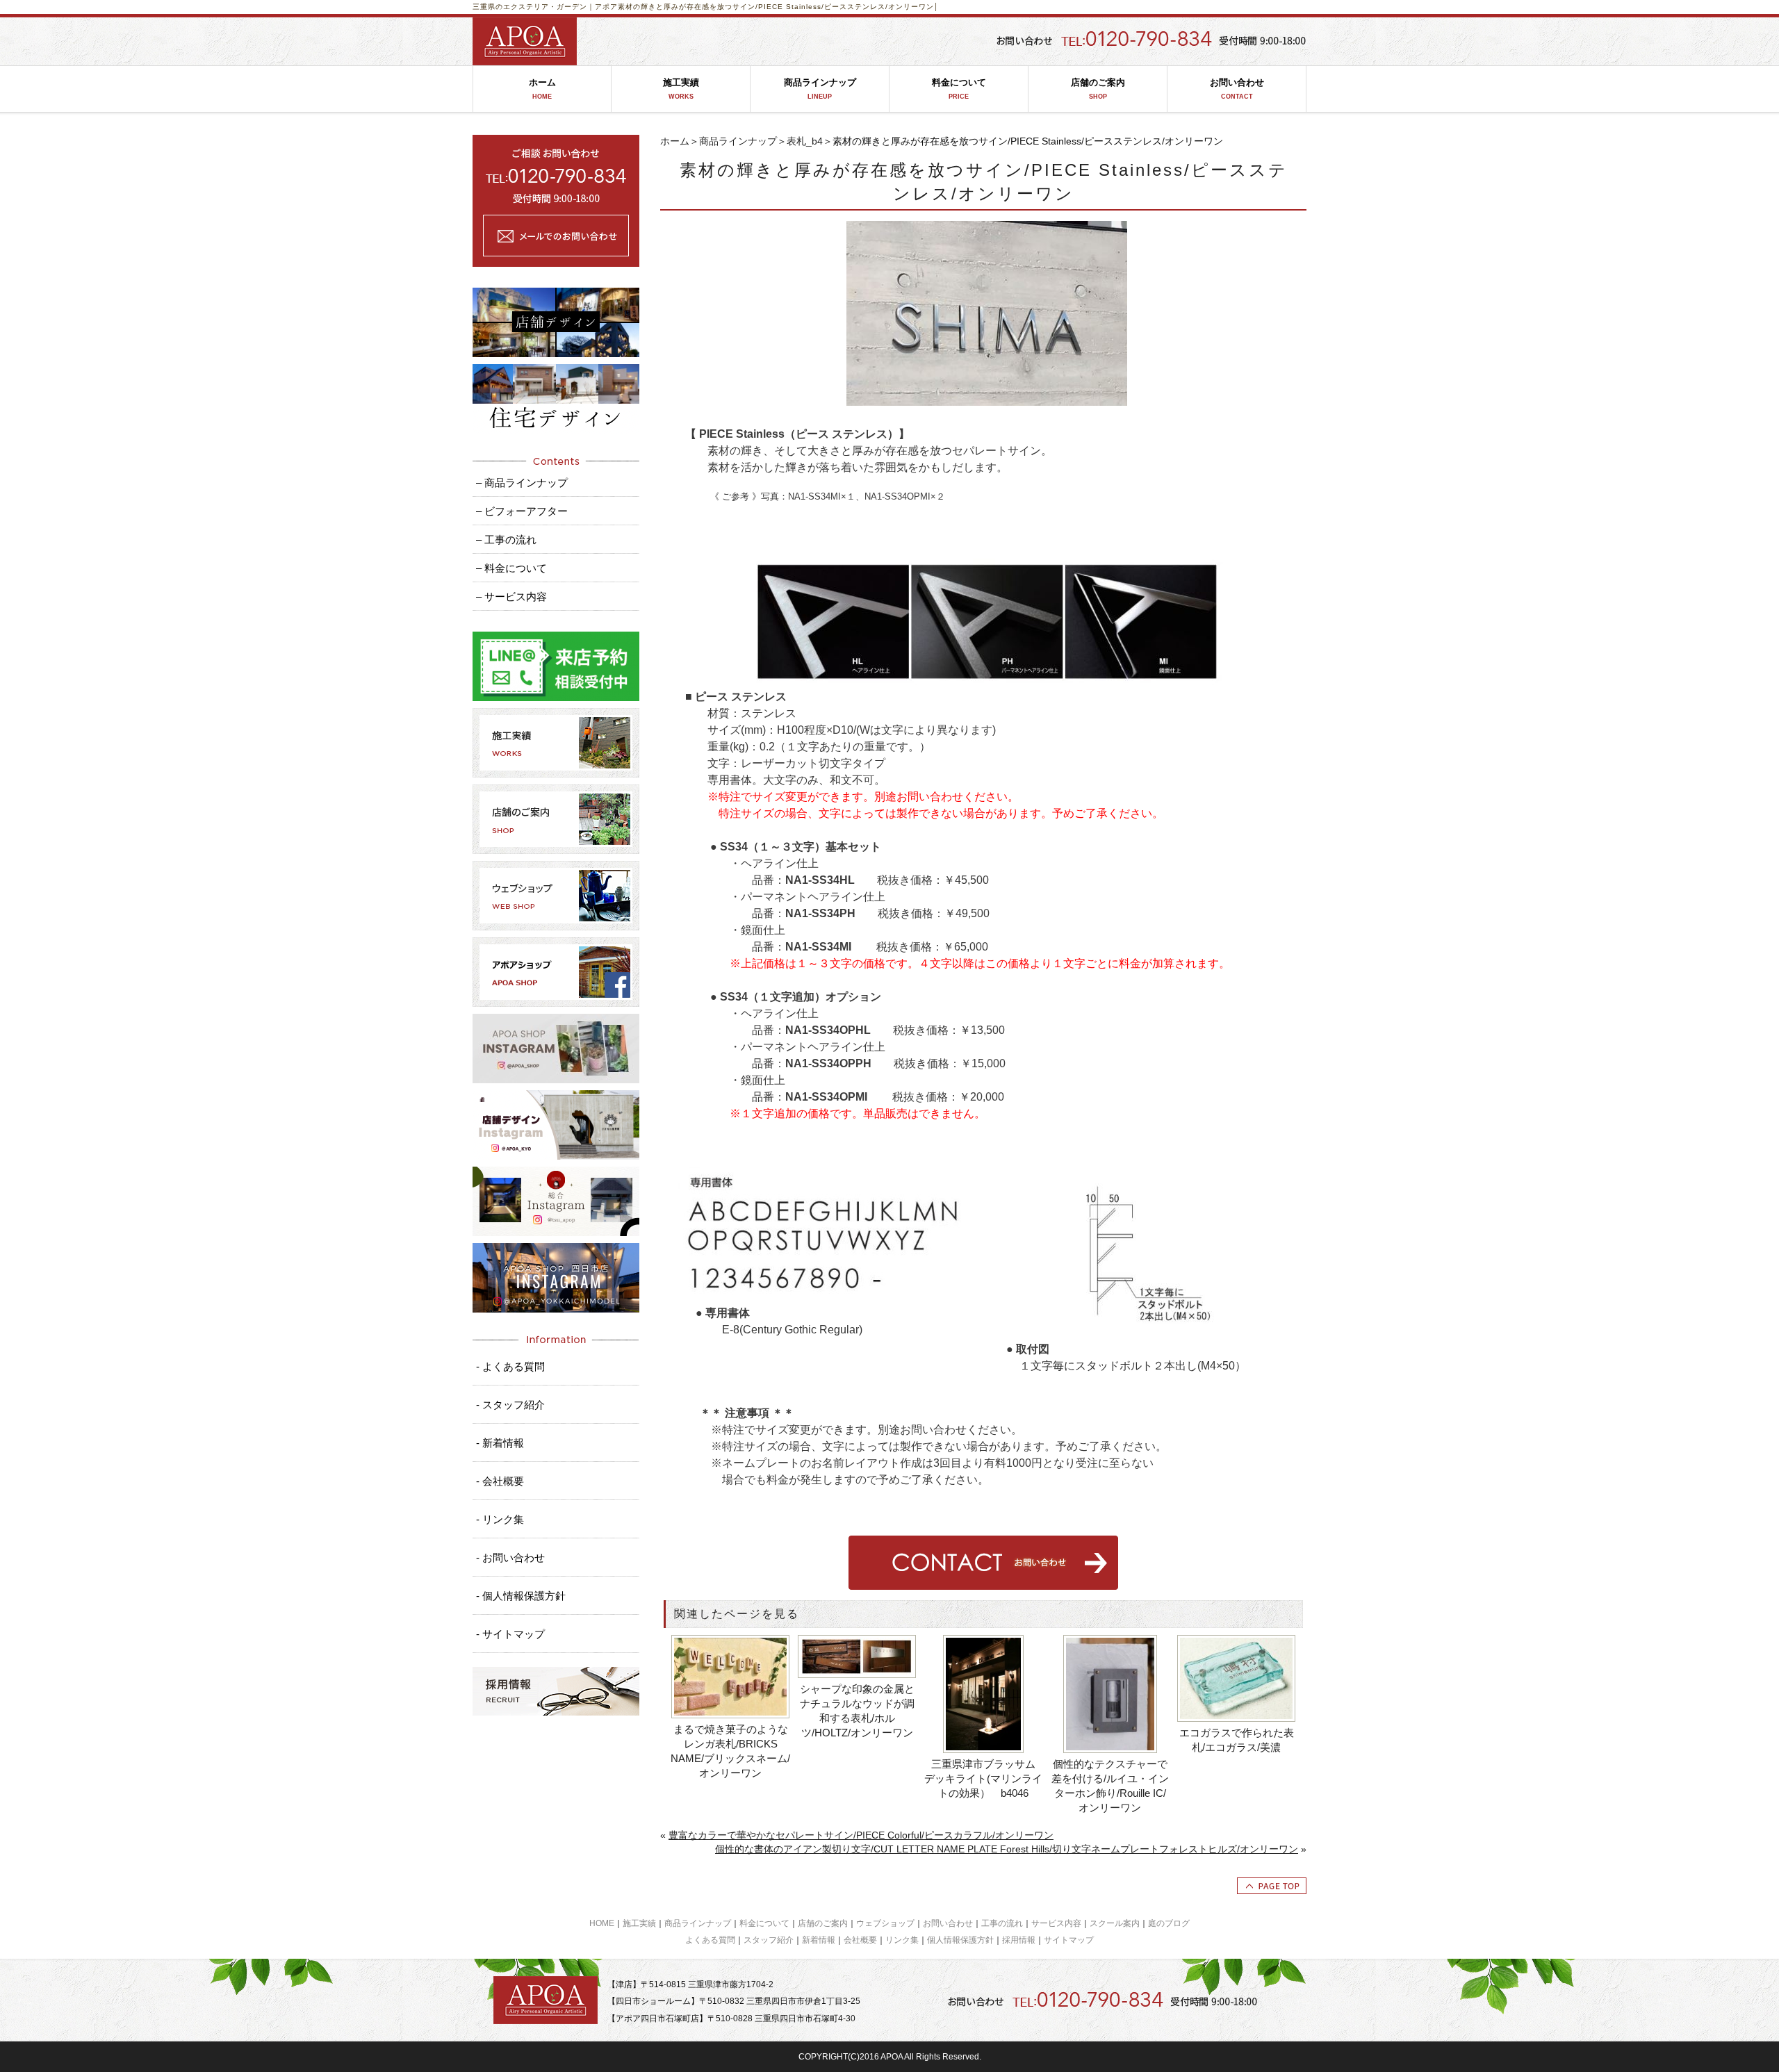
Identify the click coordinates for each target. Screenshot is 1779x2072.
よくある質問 (710, 1940)
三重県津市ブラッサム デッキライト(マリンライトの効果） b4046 (984, 1778)
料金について (959, 89)
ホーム (542, 89)
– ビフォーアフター (522, 511)
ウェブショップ (885, 1923)
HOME (602, 1923)
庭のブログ (1169, 1923)
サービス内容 (1056, 1923)
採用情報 (1019, 1940)
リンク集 (902, 1940)
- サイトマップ (510, 1634)
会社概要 (860, 1940)
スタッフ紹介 (769, 1940)
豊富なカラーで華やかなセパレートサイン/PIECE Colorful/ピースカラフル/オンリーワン (861, 1835)
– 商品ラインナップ (522, 483)
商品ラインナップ (820, 89)
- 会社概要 (500, 1481)
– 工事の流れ (506, 540)
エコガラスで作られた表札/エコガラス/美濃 (1237, 1740)
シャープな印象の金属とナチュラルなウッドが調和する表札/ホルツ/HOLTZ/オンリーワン (857, 1711)
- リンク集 (500, 1519)
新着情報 (819, 1940)
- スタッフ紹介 (510, 1405)
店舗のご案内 (1098, 89)
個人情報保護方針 (960, 1940)
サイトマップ (1069, 1940)
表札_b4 (805, 141)
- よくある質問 (510, 1366)
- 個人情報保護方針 (521, 1596)
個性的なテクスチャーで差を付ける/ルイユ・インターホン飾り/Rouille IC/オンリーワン (1110, 1786)
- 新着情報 (500, 1443)
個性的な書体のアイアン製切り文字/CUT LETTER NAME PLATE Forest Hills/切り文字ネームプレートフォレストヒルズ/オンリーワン (1007, 1849)
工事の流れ (1002, 1923)
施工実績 (681, 89)
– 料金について (511, 568)
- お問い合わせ (510, 1557)
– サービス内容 (511, 597)
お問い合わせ (1237, 89)
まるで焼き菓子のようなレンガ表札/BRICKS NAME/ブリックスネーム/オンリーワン (730, 1751)
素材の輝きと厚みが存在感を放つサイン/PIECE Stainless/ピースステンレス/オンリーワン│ (778, 7)
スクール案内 (1115, 1923)
